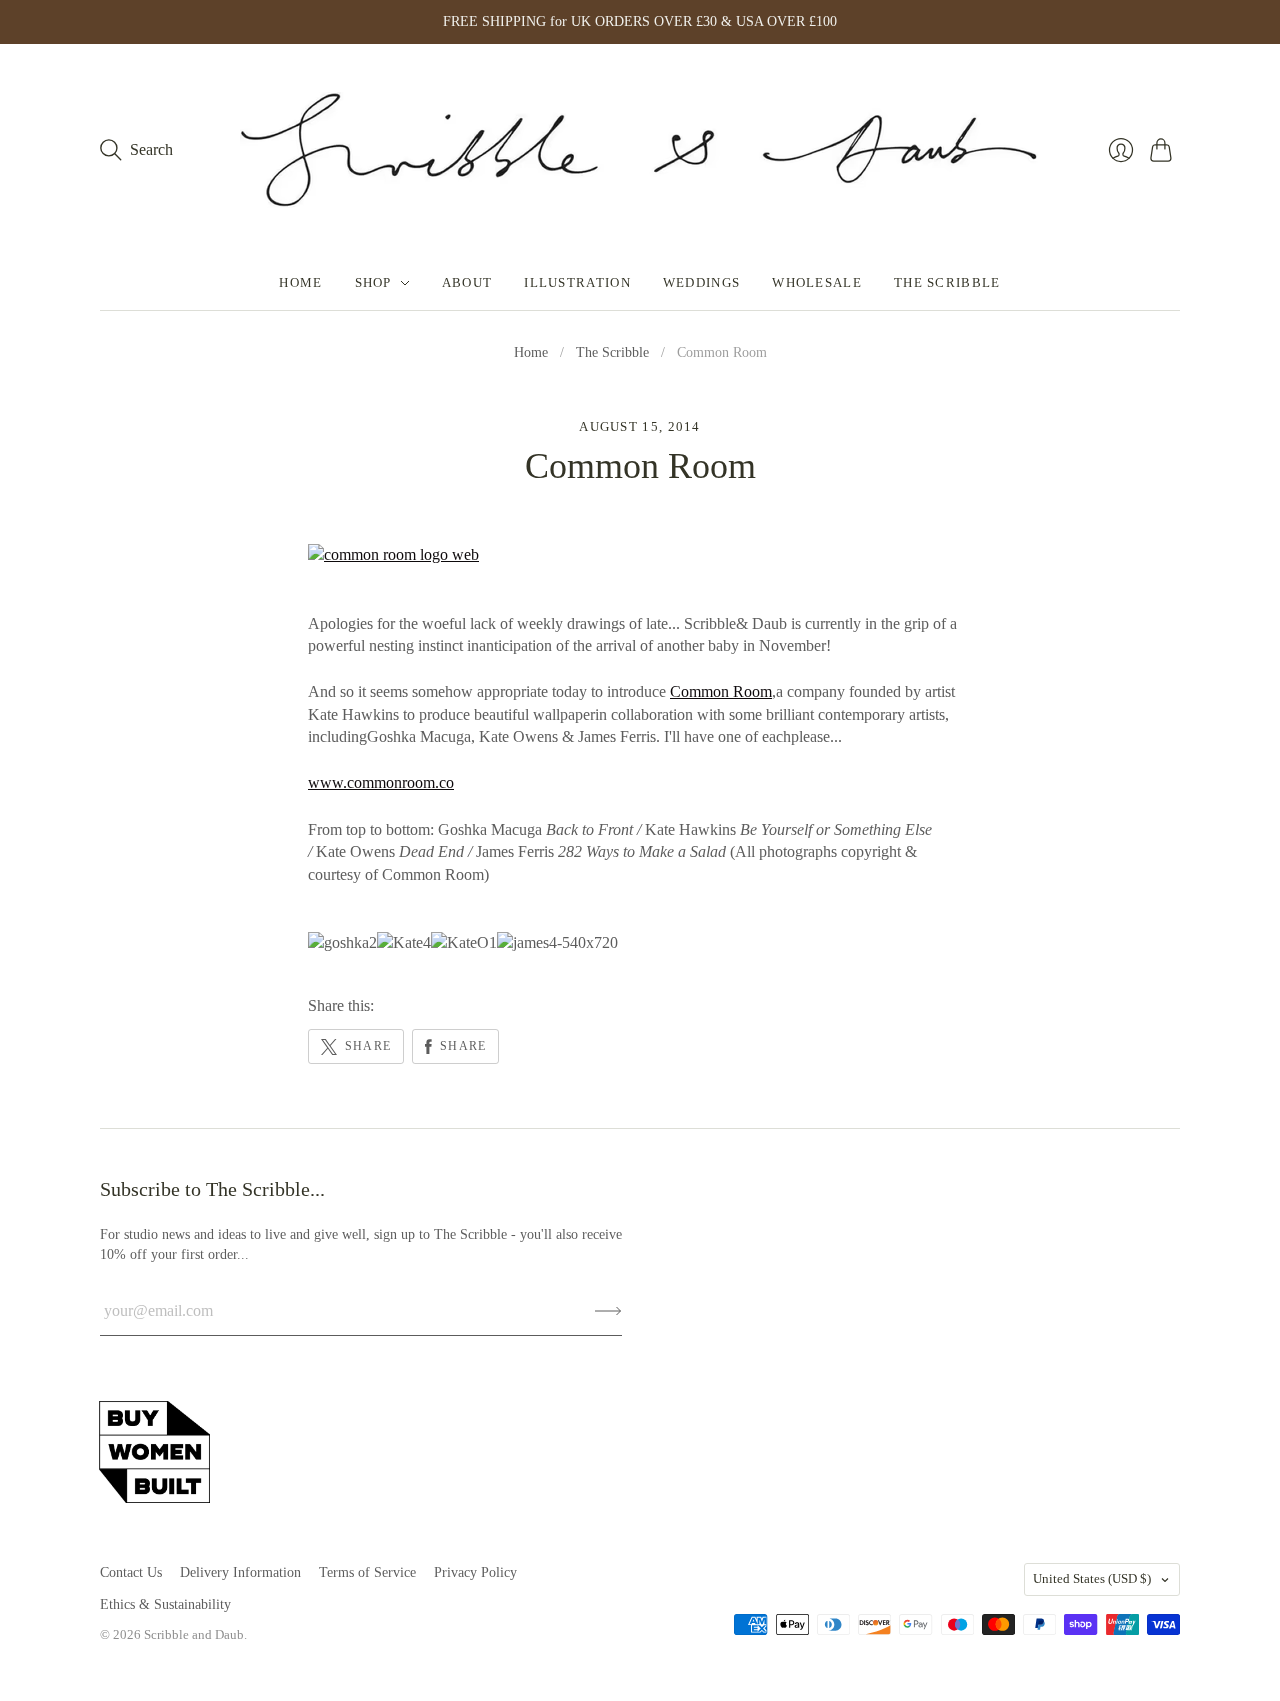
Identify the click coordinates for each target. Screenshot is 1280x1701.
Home (300, 282)
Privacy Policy (475, 1572)
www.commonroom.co (381, 782)
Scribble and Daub (194, 1634)
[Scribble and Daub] (640, 150)
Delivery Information (240, 1572)
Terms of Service (367, 1572)
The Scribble (947, 282)
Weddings (701, 282)
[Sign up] (608, 1311)
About (467, 282)
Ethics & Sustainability (165, 1604)
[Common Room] (393, 554)
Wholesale (817, 282)
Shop (373, 282)
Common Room (721, 691)
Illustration (577, 282)
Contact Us (131, 1572)
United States (1092, 1578)
